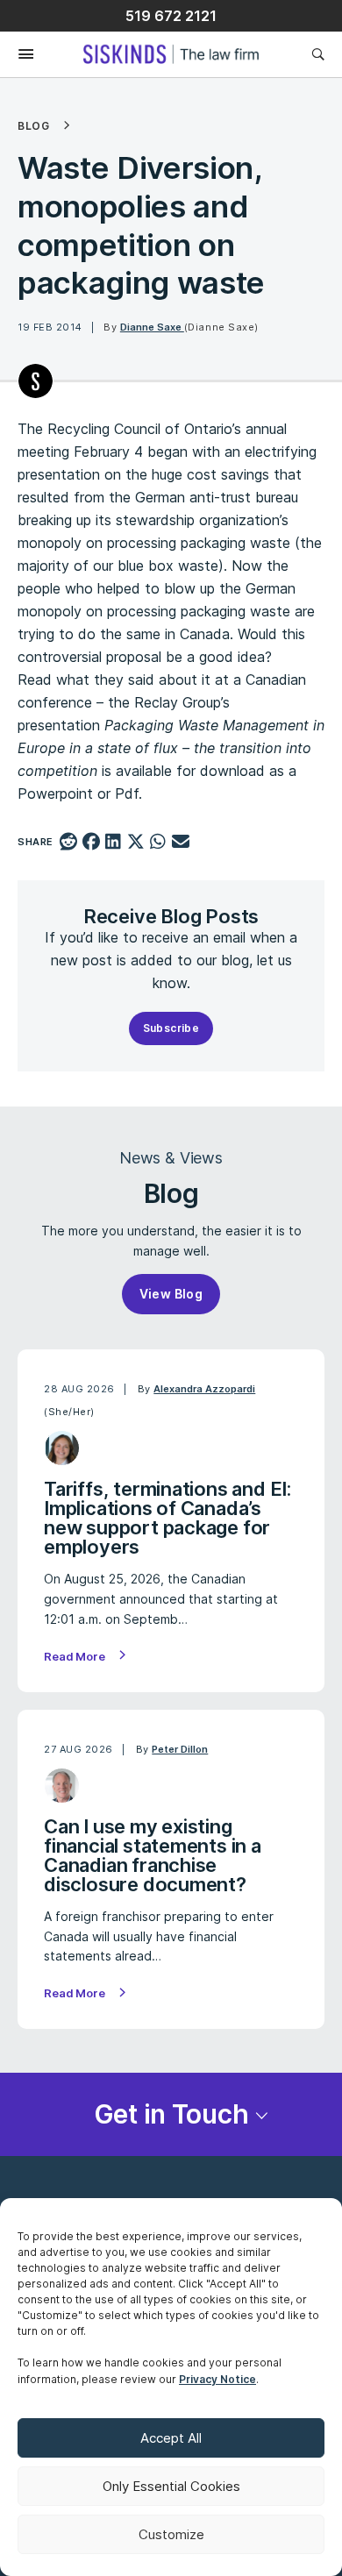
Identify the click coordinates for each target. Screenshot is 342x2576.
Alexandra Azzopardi (204, 1389)
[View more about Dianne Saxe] (36, 381)
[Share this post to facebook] (91, 843)
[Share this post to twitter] (135, 843)
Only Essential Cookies (171, 2486)
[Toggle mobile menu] (17, 55)
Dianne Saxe (152, 327)
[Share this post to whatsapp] (158, 843)
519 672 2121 (171, 16)
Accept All (171, 2438)
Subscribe (171, 1028)
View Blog (171, 1294)
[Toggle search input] (318, 54)
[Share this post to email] (181, 843)
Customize (171, 2534)
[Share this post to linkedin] (114, 843)
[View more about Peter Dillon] (62, 1786)
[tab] (171, 2114)
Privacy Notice (217, 2379)
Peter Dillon (180, 1749)
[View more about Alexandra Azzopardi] (62, 1448)
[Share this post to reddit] (69, 843)
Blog (33, 126)
